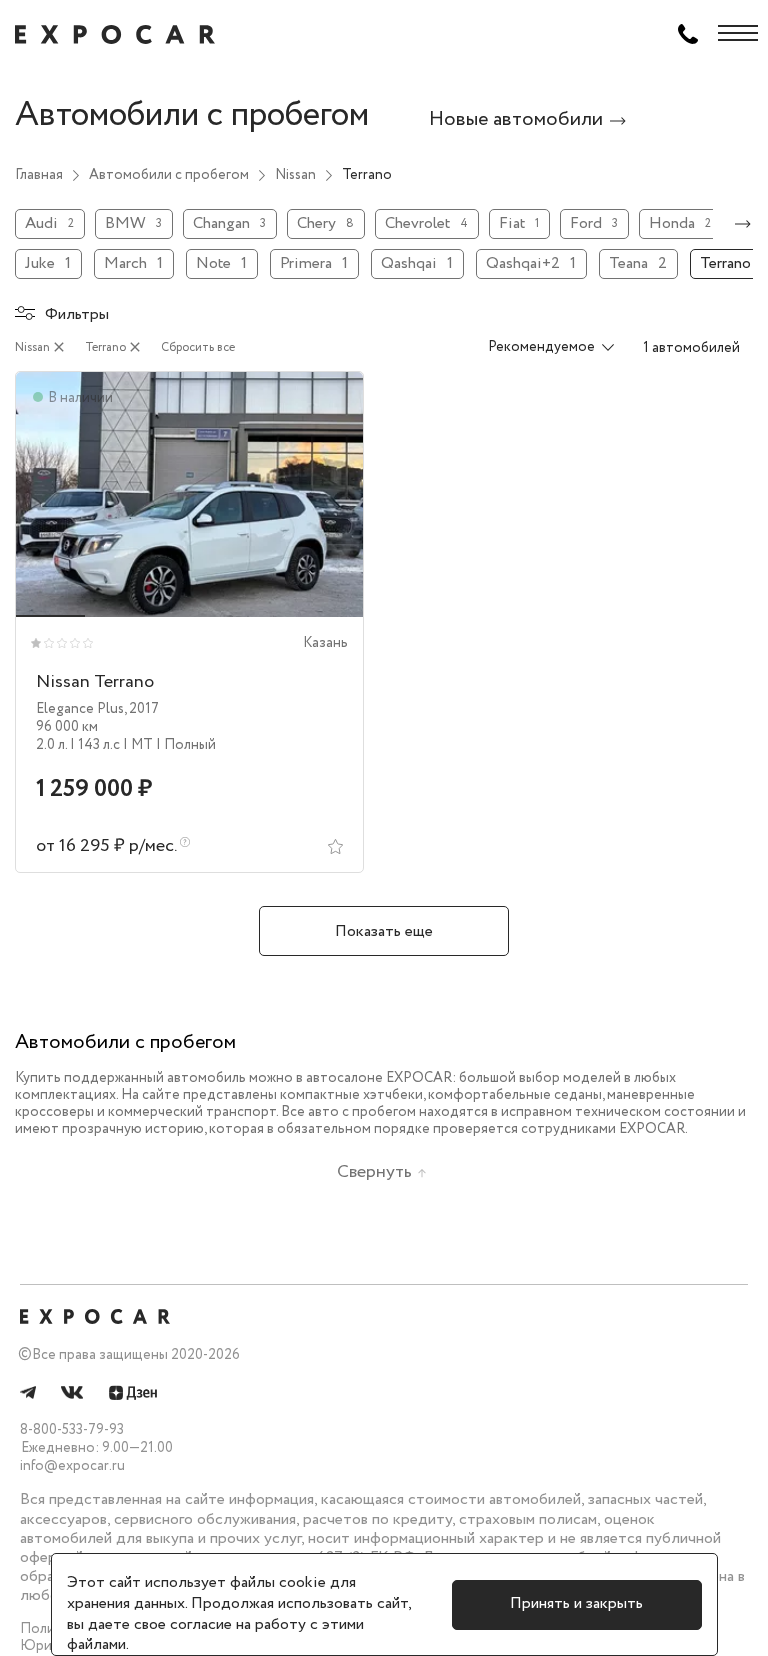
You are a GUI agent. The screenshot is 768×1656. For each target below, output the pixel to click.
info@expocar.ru (72, 1466)
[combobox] (538, 348)
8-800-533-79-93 (72, 1430)
